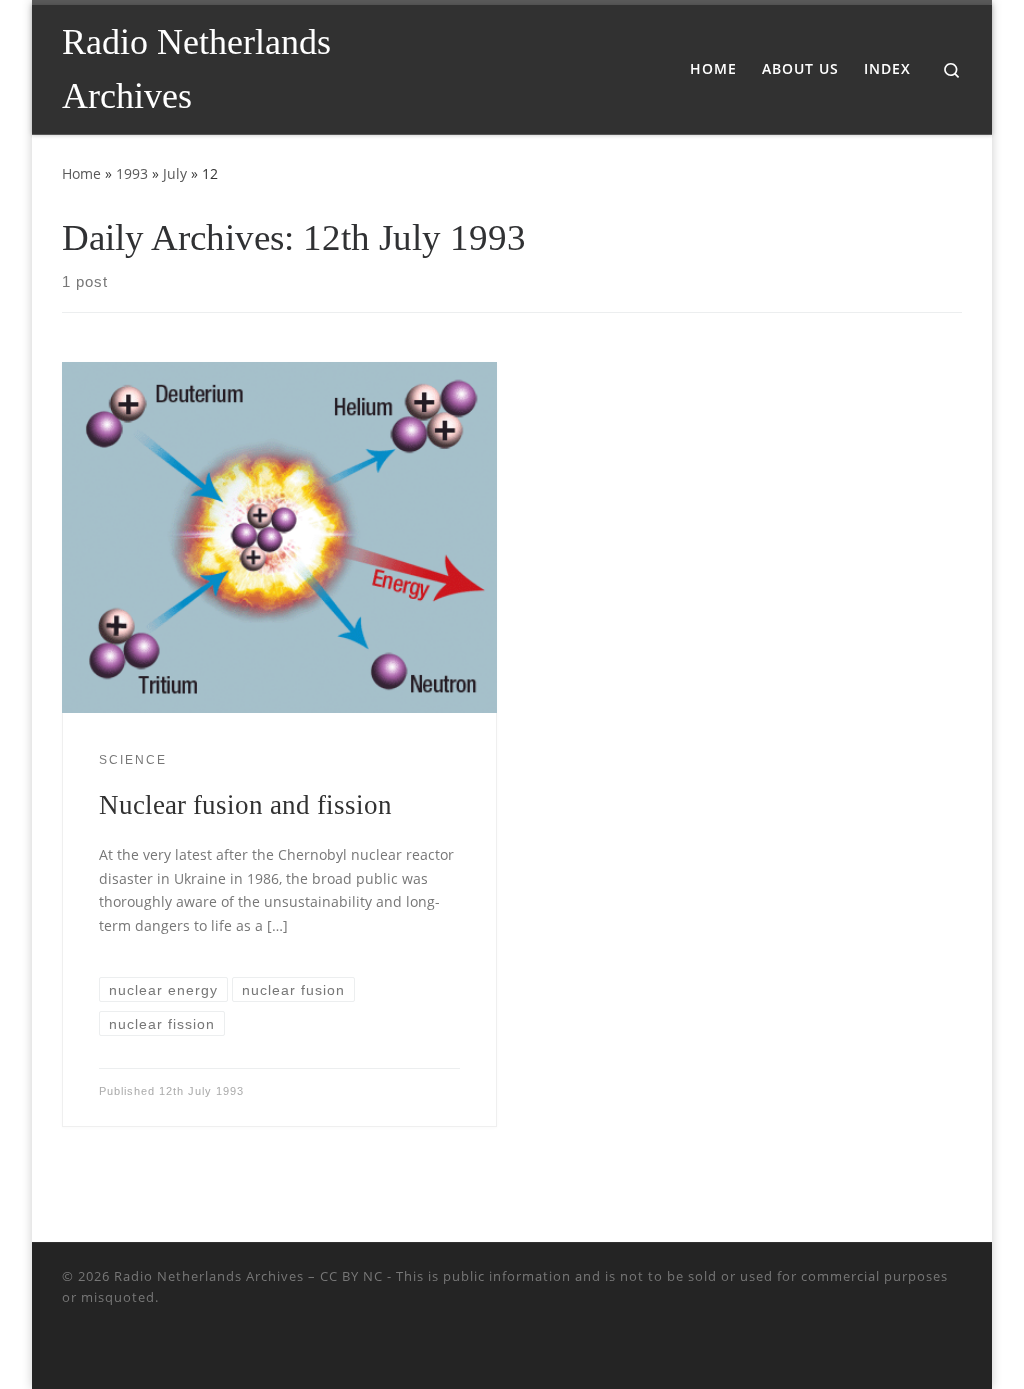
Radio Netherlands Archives (209, 1276)
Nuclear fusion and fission (245, 805)
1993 (132, 173)
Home (81, 173)
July (175, 173)
